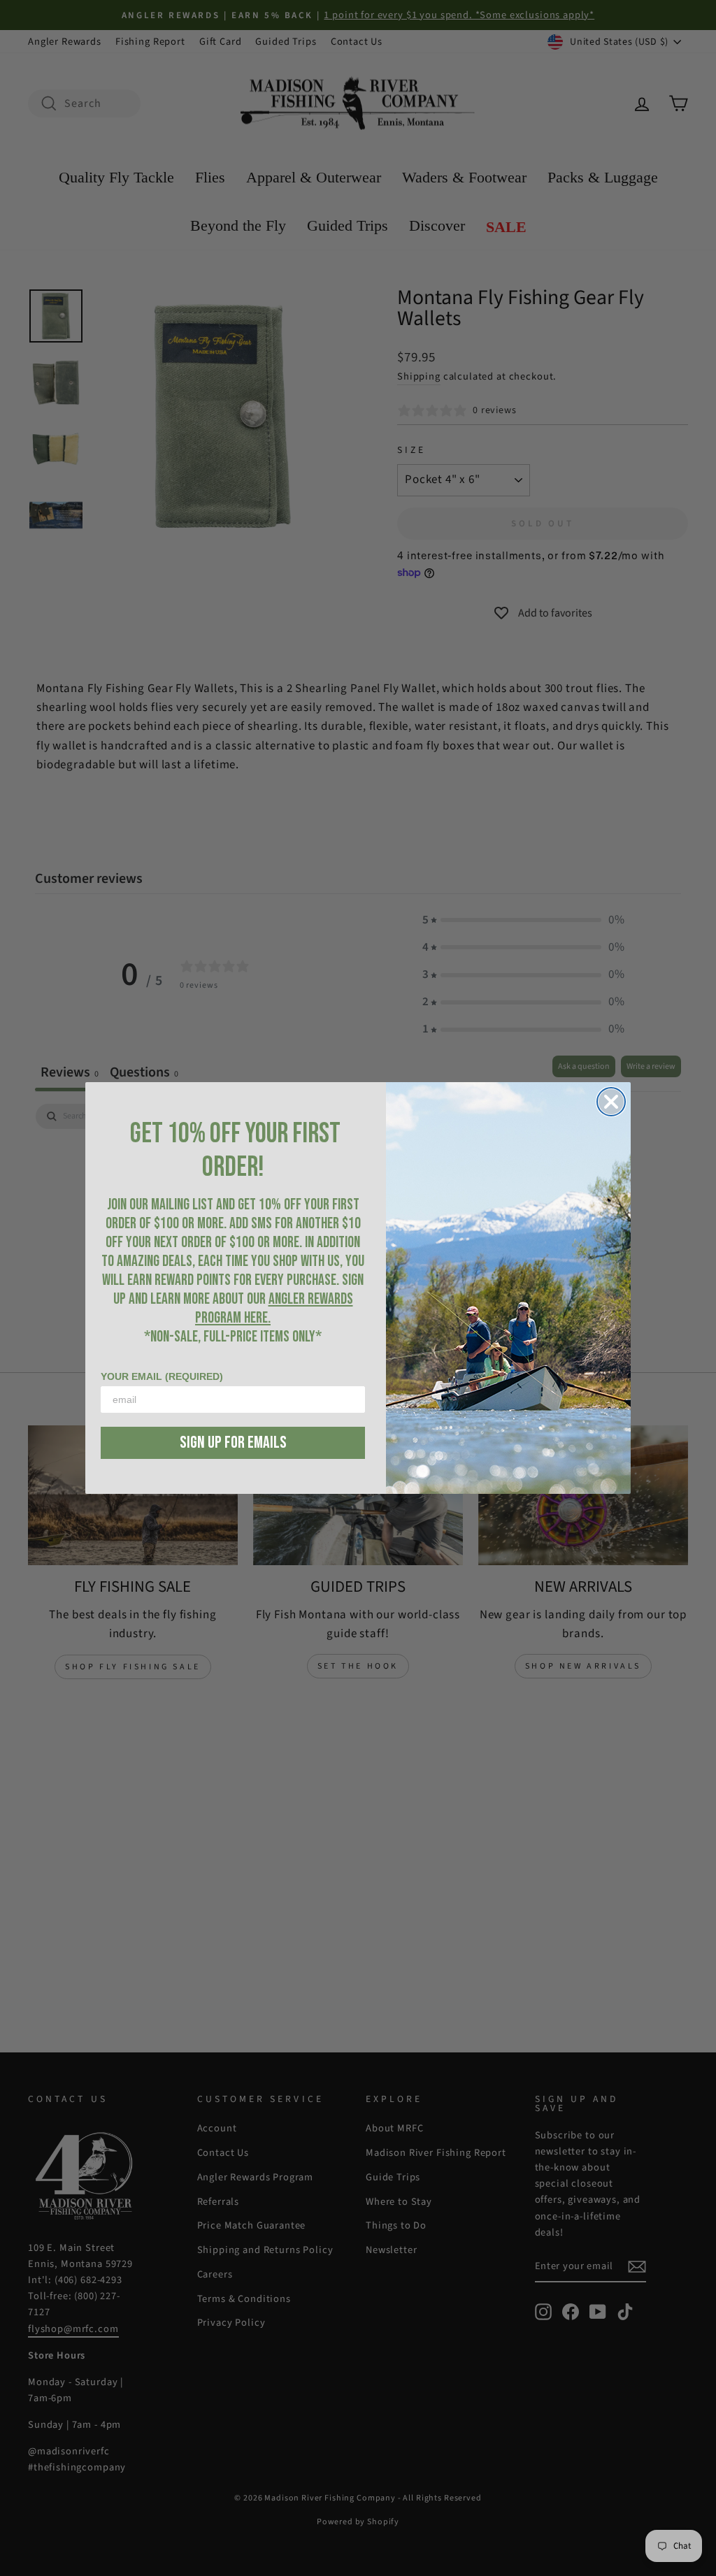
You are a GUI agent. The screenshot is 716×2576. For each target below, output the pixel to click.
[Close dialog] (611, 1102)
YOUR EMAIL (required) (162, 1376)
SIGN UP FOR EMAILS (233, 1442)
